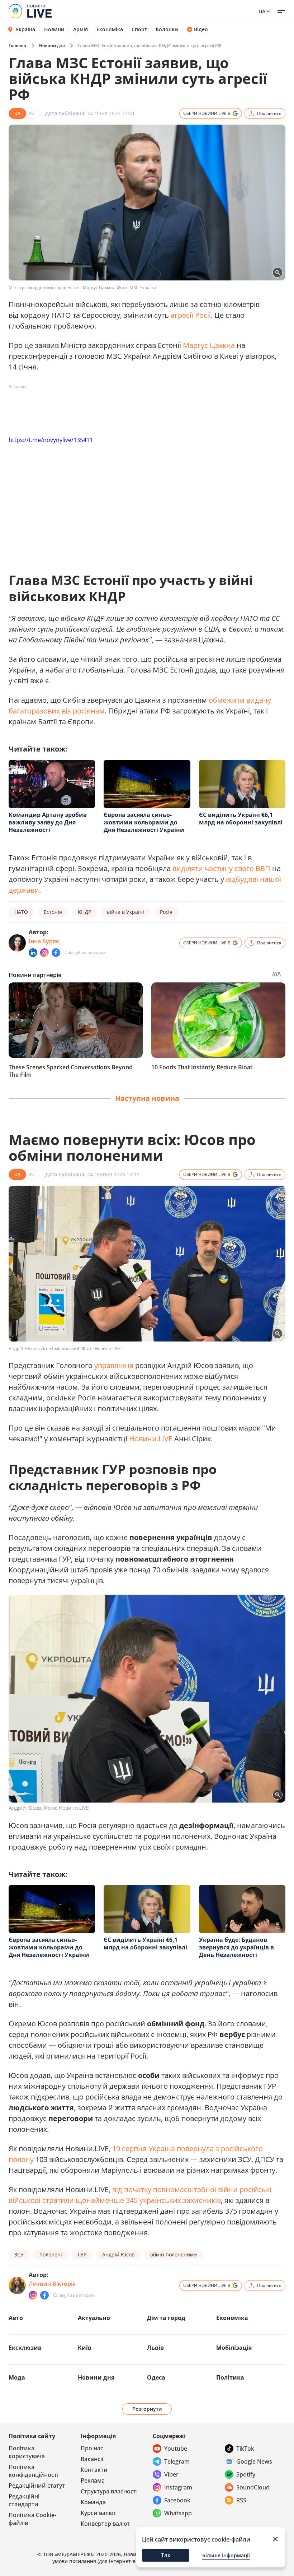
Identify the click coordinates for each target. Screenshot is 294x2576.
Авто (16, 2318)
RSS (241, 2500)
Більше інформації (226, 2555)
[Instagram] (44, 953)
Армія (80, 29)
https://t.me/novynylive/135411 (51, 440)
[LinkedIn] (33, 953)
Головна (17, 45)
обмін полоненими (174, 2254)
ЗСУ (19, 2254)
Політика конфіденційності (34, 2471)
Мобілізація (234, 2348)
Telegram (177, 2461)
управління (114, 1365)
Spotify (246, 2474)
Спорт (139, 29)
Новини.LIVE (151, 1439)
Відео (201, 29)
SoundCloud (253, 2487)
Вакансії (92, 2459)
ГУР (82, 2254)
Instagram (178, 2487)
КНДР (84, 912)
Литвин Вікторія (52, 2284)
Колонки (167, 29)
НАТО (21, 912)
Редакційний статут (37, 2486)
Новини (54, 29)
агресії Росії (191, 315)
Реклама (93, 2480)
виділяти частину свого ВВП (221, 868)
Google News (254, 2461)
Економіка (110, 29)
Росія (166, 912)
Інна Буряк (44, 941)
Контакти (94, 2470)
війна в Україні (125, 912)
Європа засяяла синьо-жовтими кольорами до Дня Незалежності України (144, 822)
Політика (230, 2377)
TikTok (245, 2449)
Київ (85, 2348)
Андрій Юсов (118, 2254)
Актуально (94, 2318)
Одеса (156, 2377)
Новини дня (52, 45)
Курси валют (98, 2513)
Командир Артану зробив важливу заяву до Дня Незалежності (48, 822)
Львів (155, 2348)
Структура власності (109, 2491)
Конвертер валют (105, 2524)
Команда (93, 2502)
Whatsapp (178, 2513)
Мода (17, 2377)
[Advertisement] (139, 409)
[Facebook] (56, 953)
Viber (171, 2474)
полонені (51, 2254)
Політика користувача (27, 2452)
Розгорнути (147, 2409)
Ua (262, 11)
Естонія (53, 912)
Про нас (92, 2448)
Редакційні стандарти (24, 2500)
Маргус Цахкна (209, 345)
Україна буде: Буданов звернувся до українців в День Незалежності (236, 1947)
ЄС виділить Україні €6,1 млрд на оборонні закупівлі (241, 819)
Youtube (176, 2449)
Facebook (177, 2500)
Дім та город (166, 2318)
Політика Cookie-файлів (32, 2519)
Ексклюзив (25, 2348)
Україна (25, 29)
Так (166, 2555)
